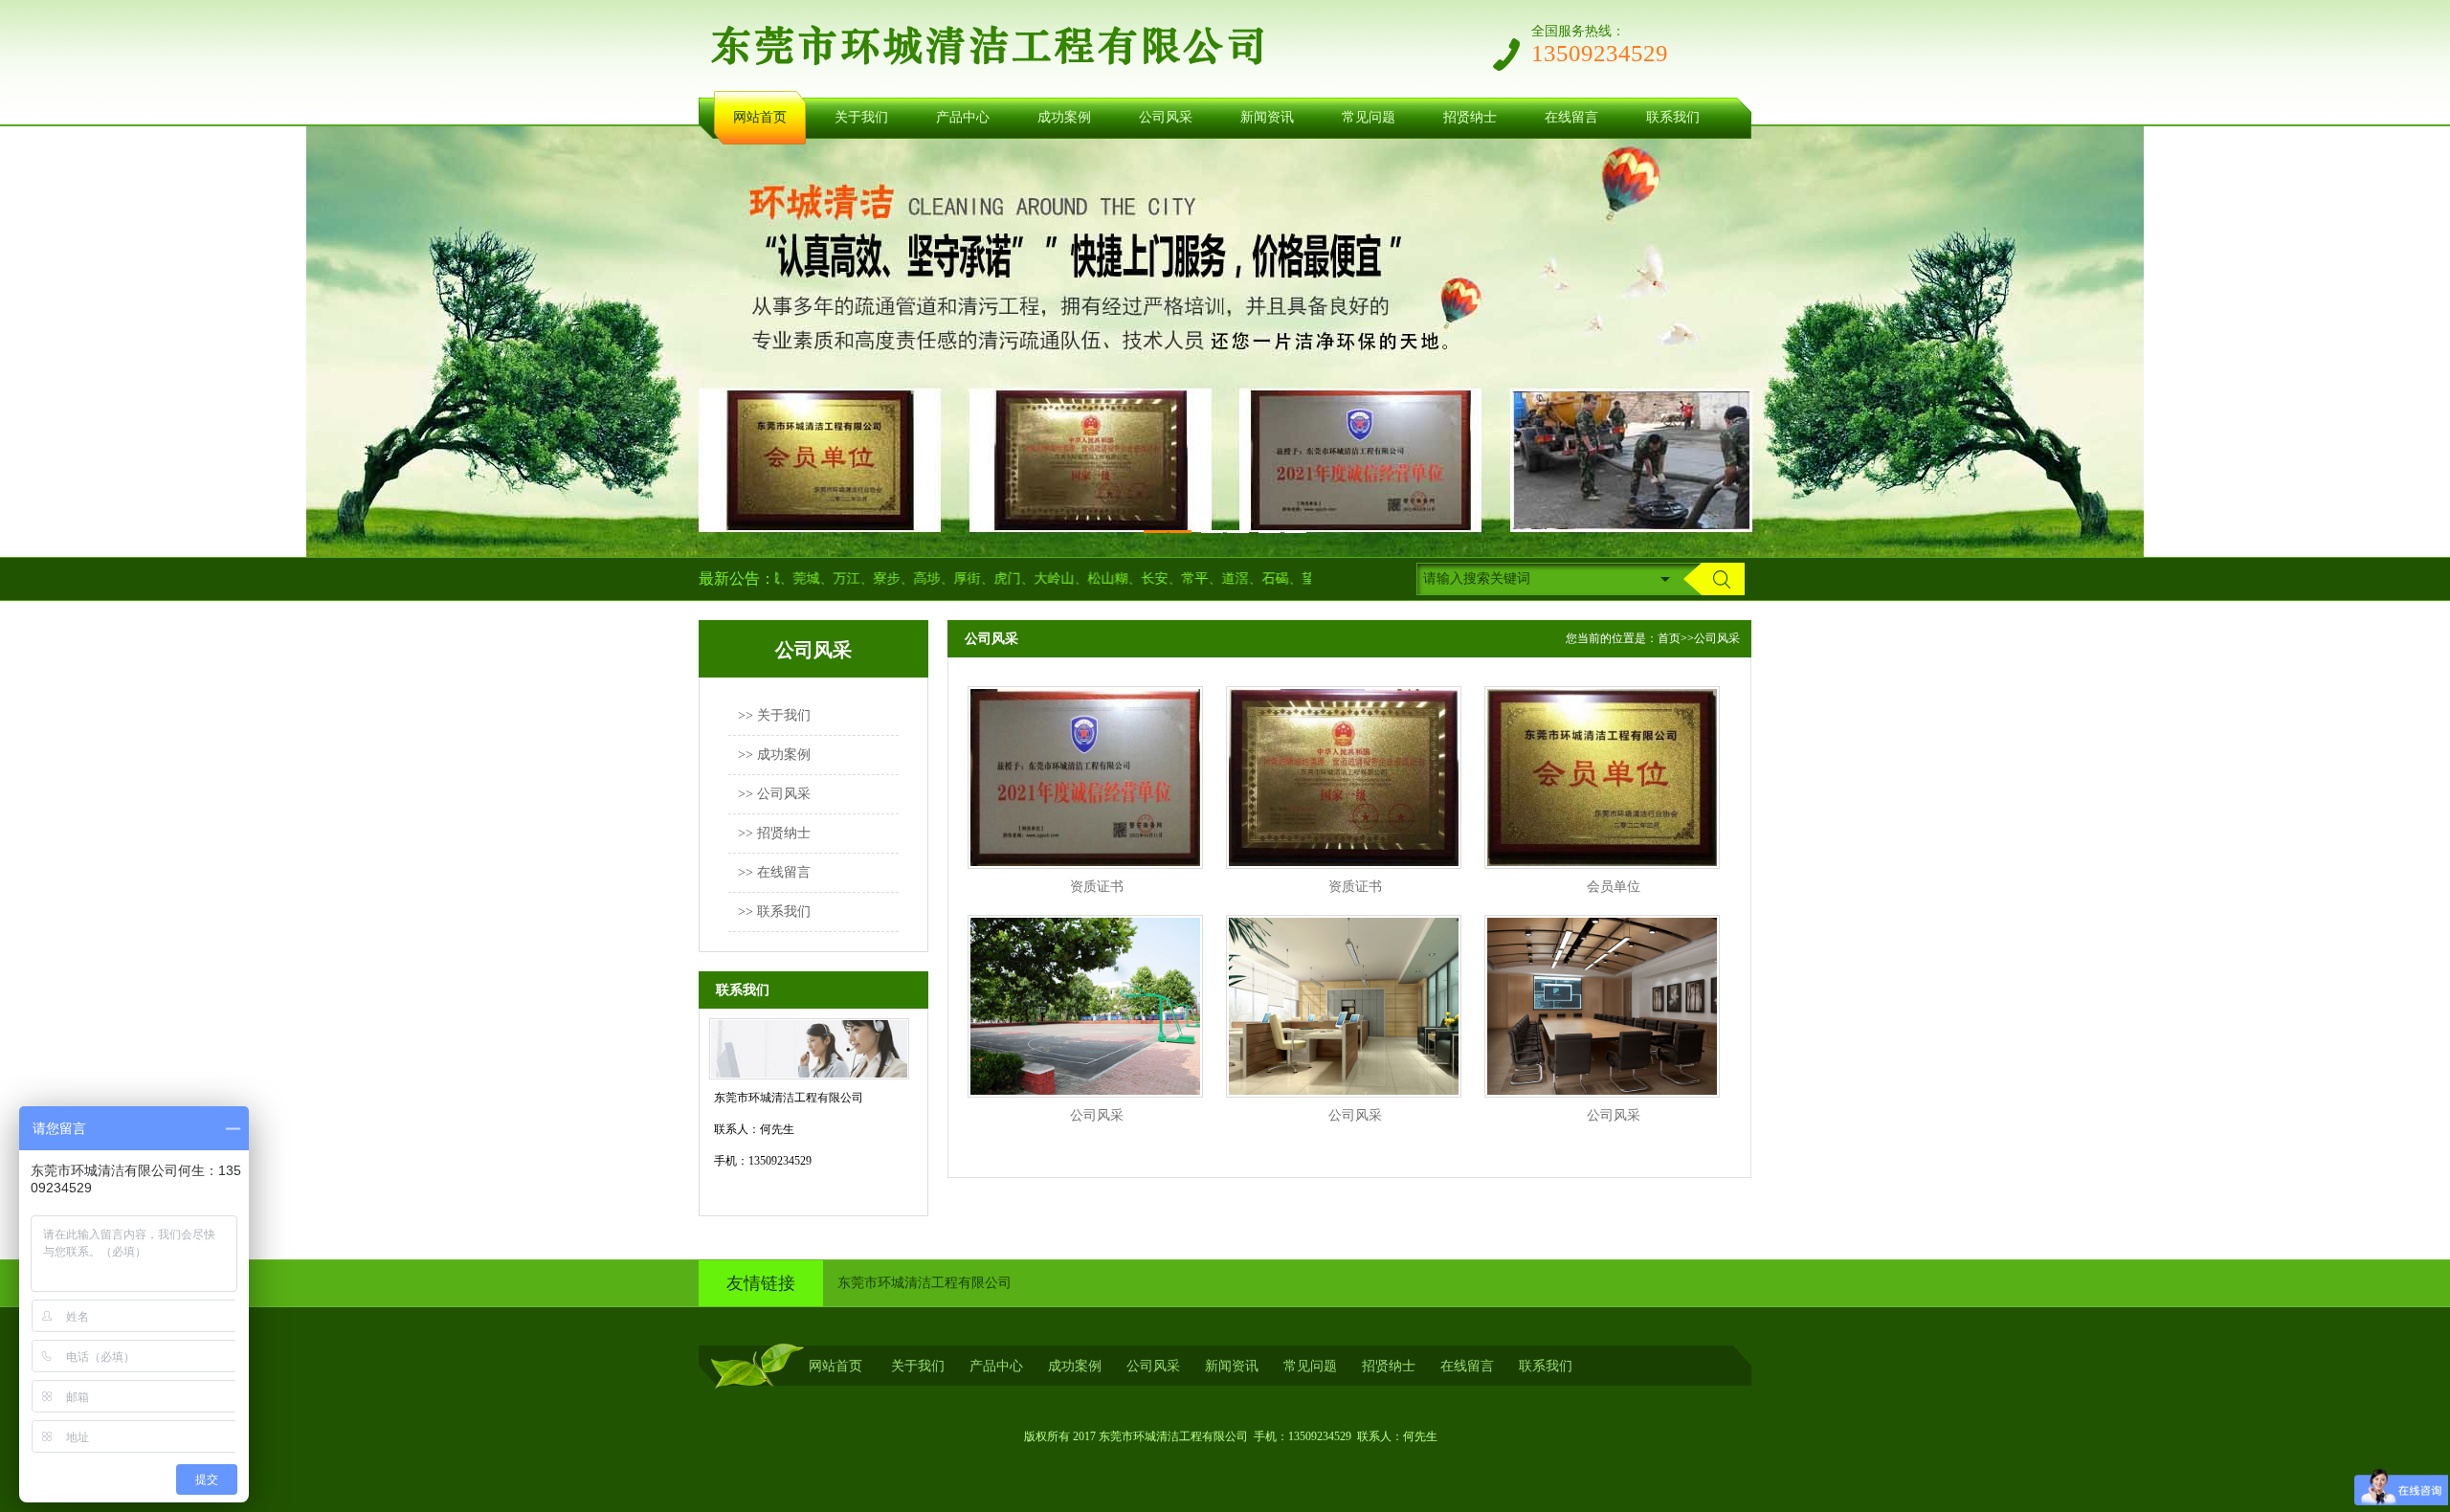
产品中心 (963, 117)
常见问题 (1369, 117)
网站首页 (760, 117)
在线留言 (1571, 117)
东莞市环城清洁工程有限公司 (924, 1283)
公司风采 (1166, 117)
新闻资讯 (1267, 117)
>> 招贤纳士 (774, 833)
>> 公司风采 (774, 794)
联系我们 (1673, 117)
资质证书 (1097, 887)
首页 (1669, 638)
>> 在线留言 (774, 872)
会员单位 (1614, 887)
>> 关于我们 (774, 715)
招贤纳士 (1470, 117)
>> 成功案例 (774, 755)
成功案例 (1064, 117)
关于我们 (861, 117)
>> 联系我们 (774, 912)
